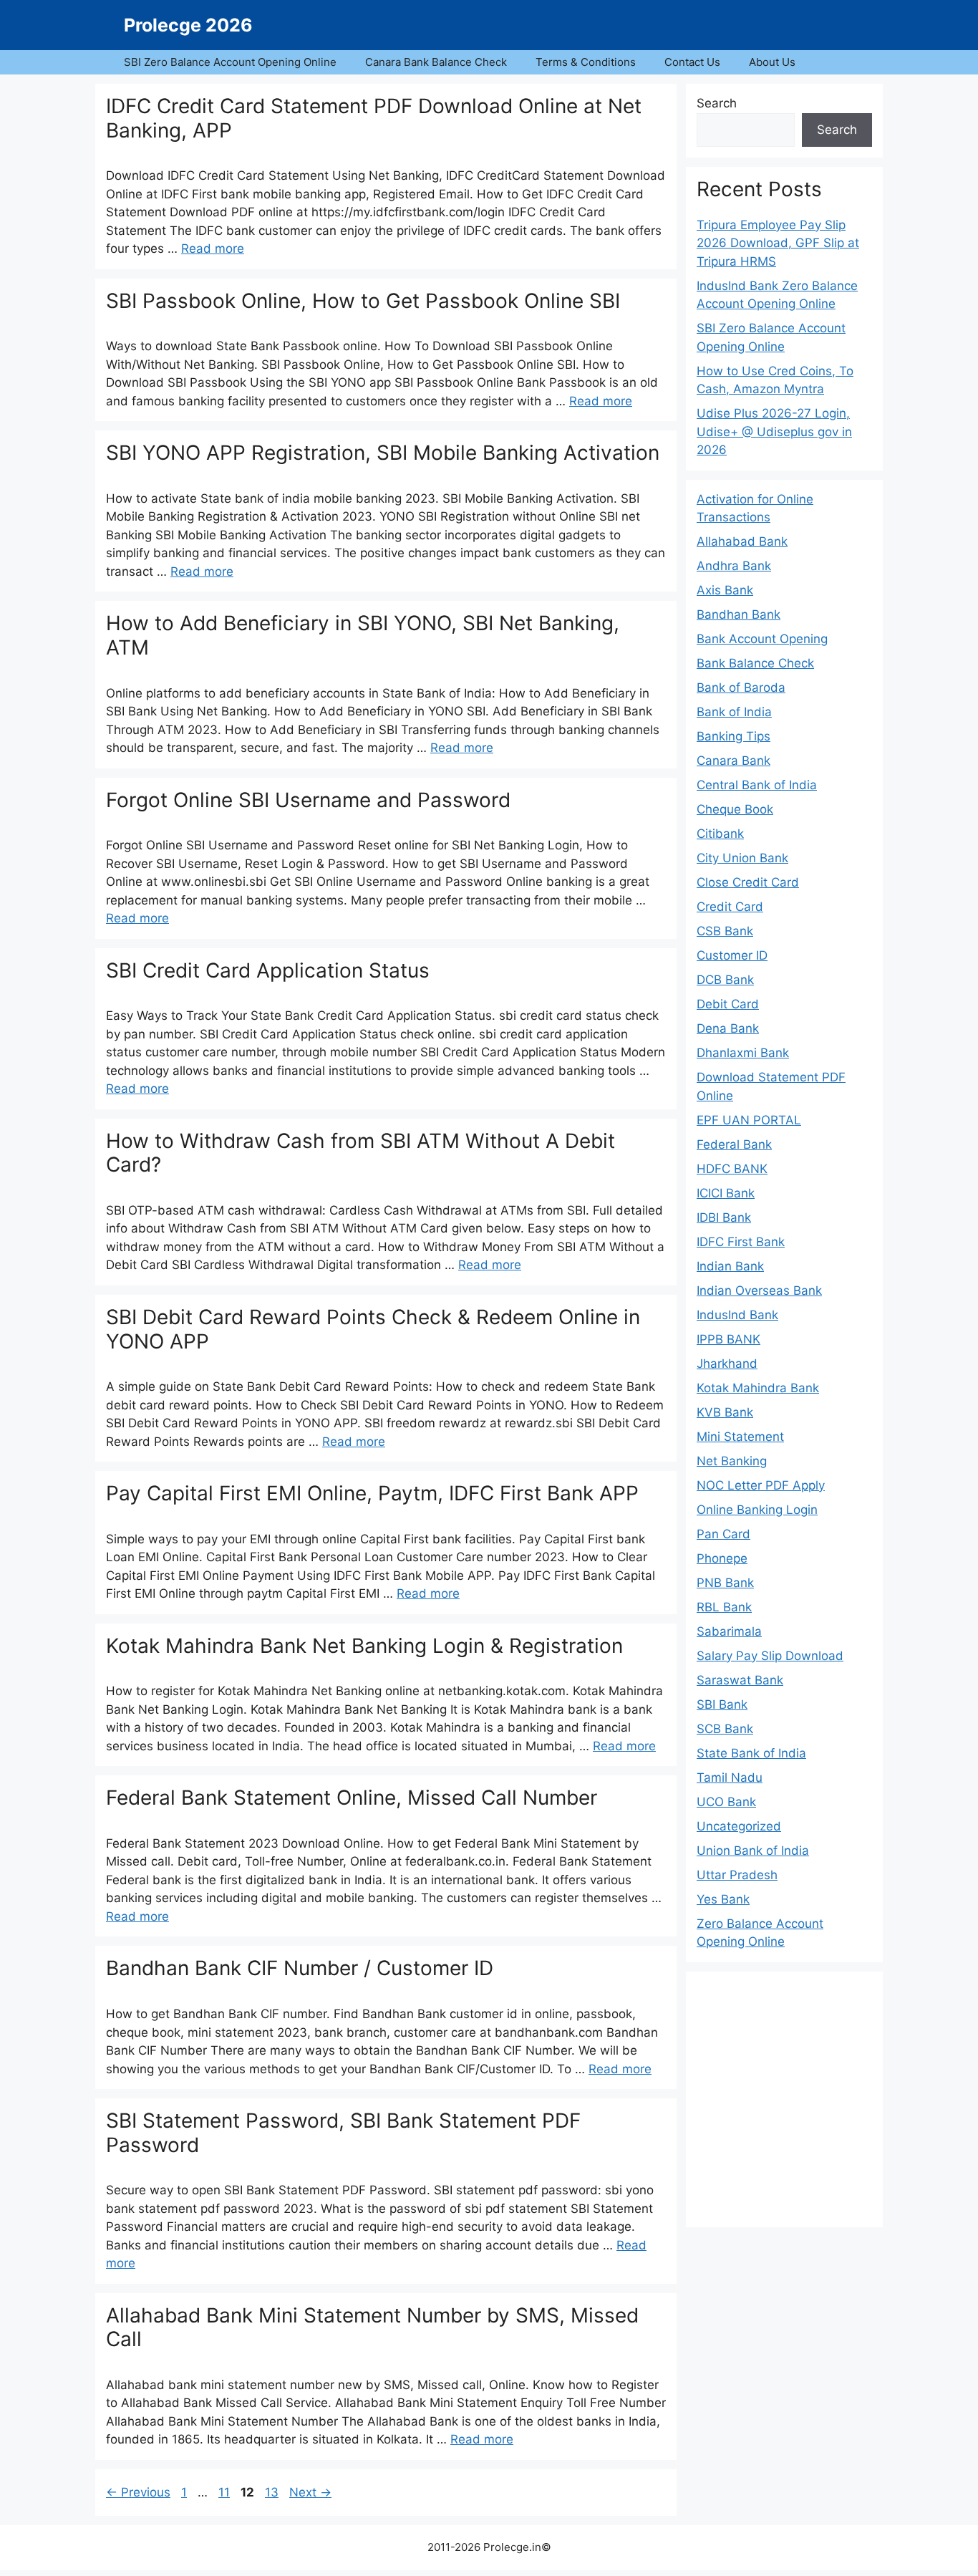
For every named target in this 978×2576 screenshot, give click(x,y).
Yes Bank (723, 1899)
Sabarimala (729, 1631)
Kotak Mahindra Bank (758, 1388)
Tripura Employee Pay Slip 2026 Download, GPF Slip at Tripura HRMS (778, 243)
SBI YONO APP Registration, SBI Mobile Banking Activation (383, 453)
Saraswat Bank (740, 1680)
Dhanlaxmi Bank (743, 1053)
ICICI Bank (726, 1193)
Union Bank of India (753, 1851)
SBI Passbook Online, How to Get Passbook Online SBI (363, 301)
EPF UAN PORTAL (749, 1120)
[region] (784, 2097)
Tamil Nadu (730, 1777)
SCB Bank (725, 1729)
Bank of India (734, 712)
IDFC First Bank (741, 1242)
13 (273, 2492)
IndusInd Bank (737, 1315)
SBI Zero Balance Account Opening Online (230, 62)
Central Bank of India (757, 785)
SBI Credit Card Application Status (268, 970)
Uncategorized (739, 1826)
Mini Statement (740, 1437)
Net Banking (732, 1461)
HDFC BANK (732, 1169)
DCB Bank (725, 980)
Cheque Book (735, 809)
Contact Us (692, 62)
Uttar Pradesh (737, 1875)
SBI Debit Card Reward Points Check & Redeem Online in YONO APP (373, 1329)
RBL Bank (724, 1607)
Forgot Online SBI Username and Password (308, 800)
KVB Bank (725, 1412)
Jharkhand (727, 1364)
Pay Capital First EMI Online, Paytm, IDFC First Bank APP (372, 1493)
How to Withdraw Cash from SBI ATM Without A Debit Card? (360, 1153)
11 (226, 2492)
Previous (138, 2492)
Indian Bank (730, 1266)
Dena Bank (728, 1028)
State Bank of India (751, 1753)
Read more (213, 249)
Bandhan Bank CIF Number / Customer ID (300, 1968)
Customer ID (732, 955)
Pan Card (723, 1534)
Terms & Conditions (586, 62)
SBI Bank (722, 1704)
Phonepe (722, 1558)
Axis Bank (725, 590)
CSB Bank (725, 931)
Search (717, 103)
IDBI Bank (724, 1217)
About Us (772, 62)
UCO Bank (726, 1802)
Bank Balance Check (755, 663)
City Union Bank (742, 858)
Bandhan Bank (739, 614)
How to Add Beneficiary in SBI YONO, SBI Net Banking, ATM (363, 635)
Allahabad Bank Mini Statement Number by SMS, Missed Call (372, 2327)
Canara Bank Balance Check (436, 62)
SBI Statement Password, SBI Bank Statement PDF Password (343, 2133)
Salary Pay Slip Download (770, 1656)
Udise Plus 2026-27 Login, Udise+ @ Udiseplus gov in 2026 (774, 431)
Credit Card (730, 907)
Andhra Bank (734, 566)
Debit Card (728, 1004)
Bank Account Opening (762, 639)
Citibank (720, 834)
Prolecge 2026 (188, 25)
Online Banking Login (757, 1510)
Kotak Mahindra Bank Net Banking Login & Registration (364, 1646)
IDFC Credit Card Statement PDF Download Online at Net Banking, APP (374, 118)
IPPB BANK (728, 1339)
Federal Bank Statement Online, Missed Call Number (352, 1798)
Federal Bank (734, 1144)
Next (310, 2492)
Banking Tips (733, 736)
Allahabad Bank (742, 541)
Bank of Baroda (741, 688)
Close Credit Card (748, 882)
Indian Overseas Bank (759, 1291)
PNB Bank (725, 1583)
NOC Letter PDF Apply (761, 1485)
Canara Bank (733, 761)
